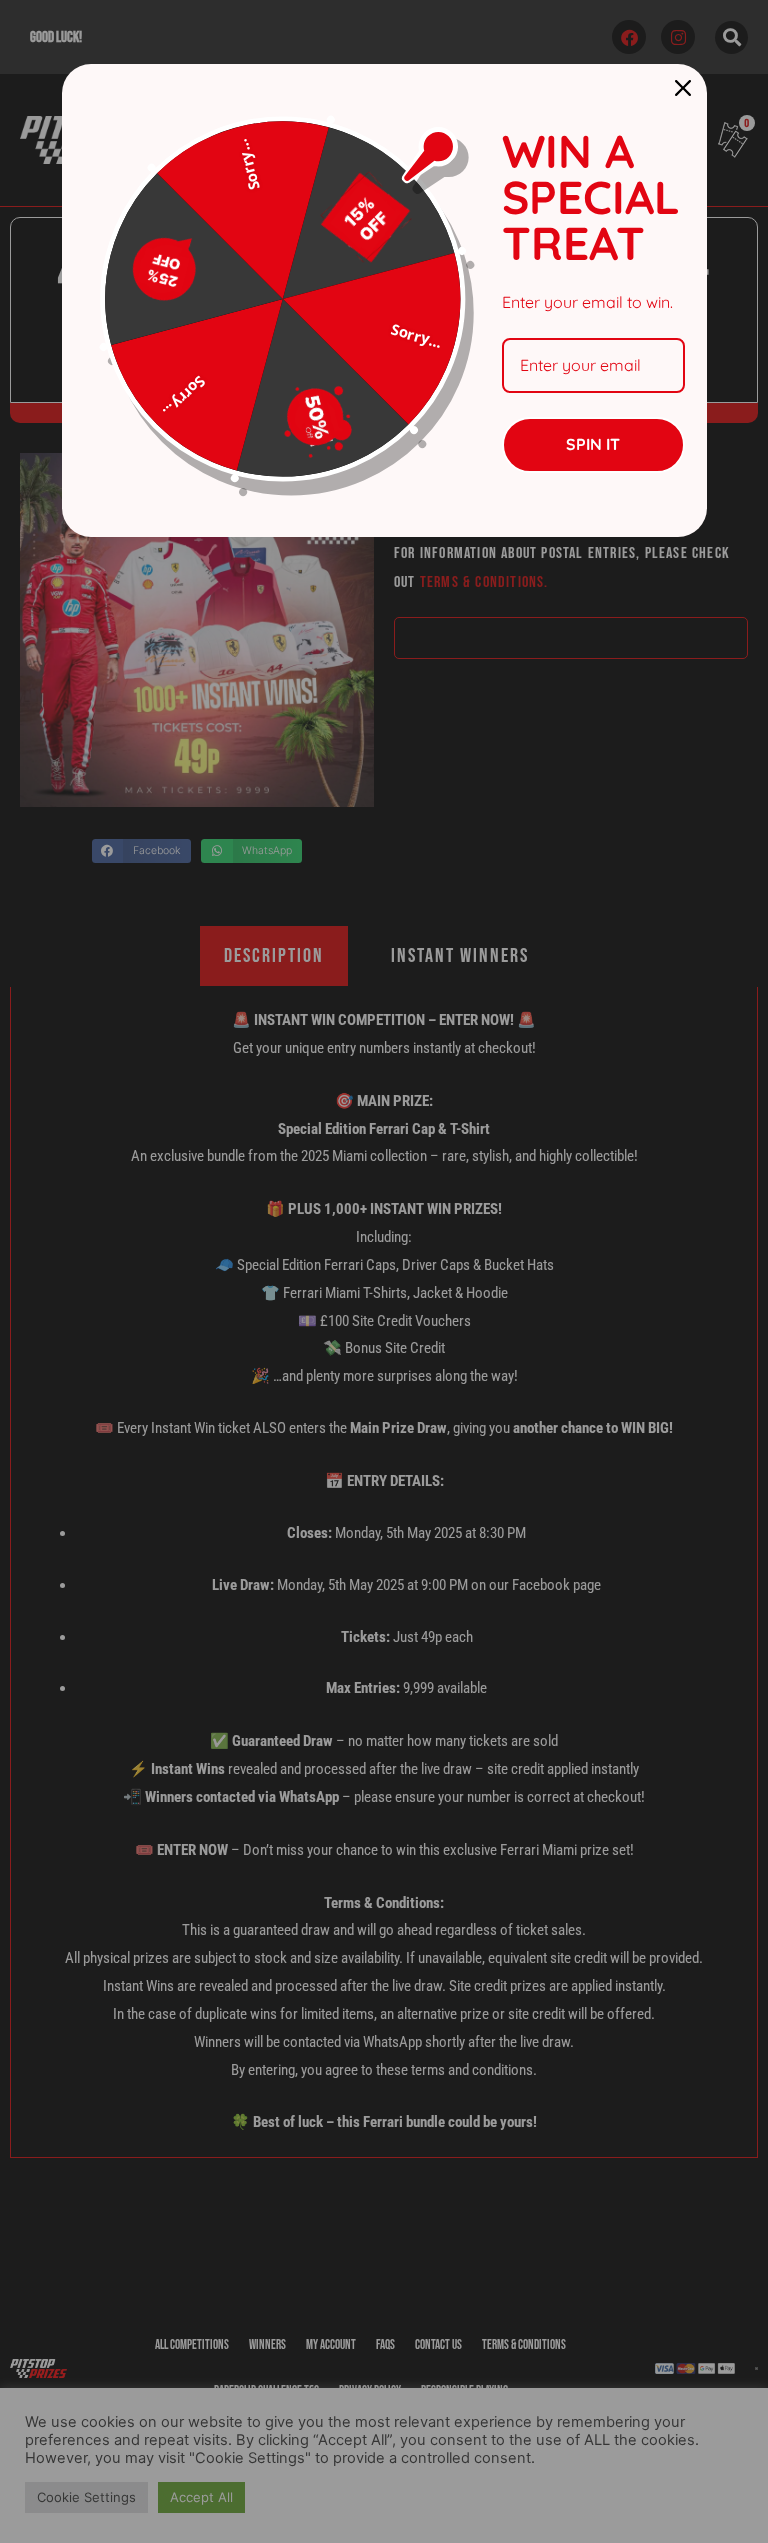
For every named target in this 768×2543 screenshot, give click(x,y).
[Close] (683, 88)
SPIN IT (593, 444)
